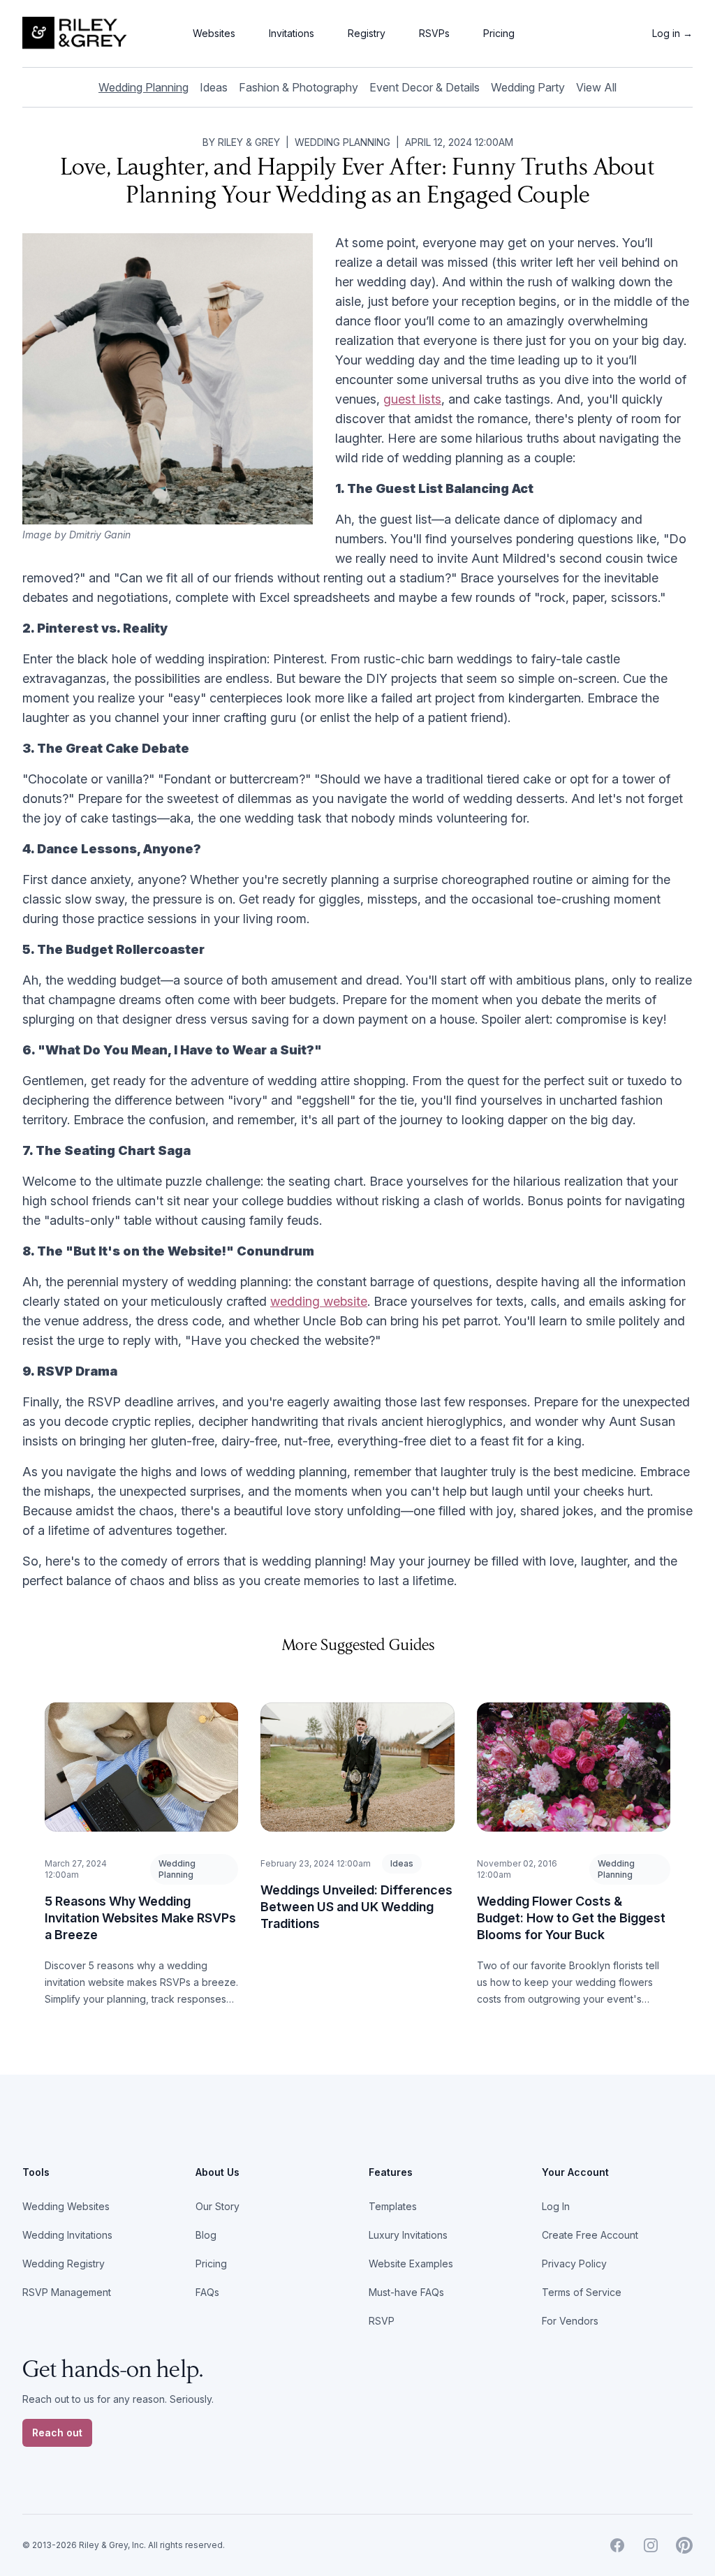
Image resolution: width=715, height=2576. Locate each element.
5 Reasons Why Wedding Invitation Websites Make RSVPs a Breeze (140, 1918)
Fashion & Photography (298, 87)
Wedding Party (528, 87)
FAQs (207, 2292)
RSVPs (434, 33)
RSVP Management (67, 2292)
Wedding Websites (66, 2206)
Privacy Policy (574, 2264)
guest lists (412, 399)
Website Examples (411, 2264)
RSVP (382, 2321)
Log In (556, 2206)
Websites (214, 33)
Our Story (218, 2206)
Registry (367, 33)
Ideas (214, 87)
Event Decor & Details (425, 87)
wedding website (319, 1301)
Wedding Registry (64, 2264)
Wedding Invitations (67, 2235)
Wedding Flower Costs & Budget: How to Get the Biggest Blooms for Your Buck (571, 1918)
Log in (672, 33)
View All (596, 87)
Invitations (292, 33)
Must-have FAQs (406, 2292)
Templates (393, 2206)
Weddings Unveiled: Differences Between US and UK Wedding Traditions (356, 1907)
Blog (206, 2235)
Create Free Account (590, 2235)
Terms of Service (582, 2292)
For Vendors (570, 2321)
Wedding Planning (143, 87)
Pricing (499, 33)
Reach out (57, 2433)
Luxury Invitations (408, 2235)
